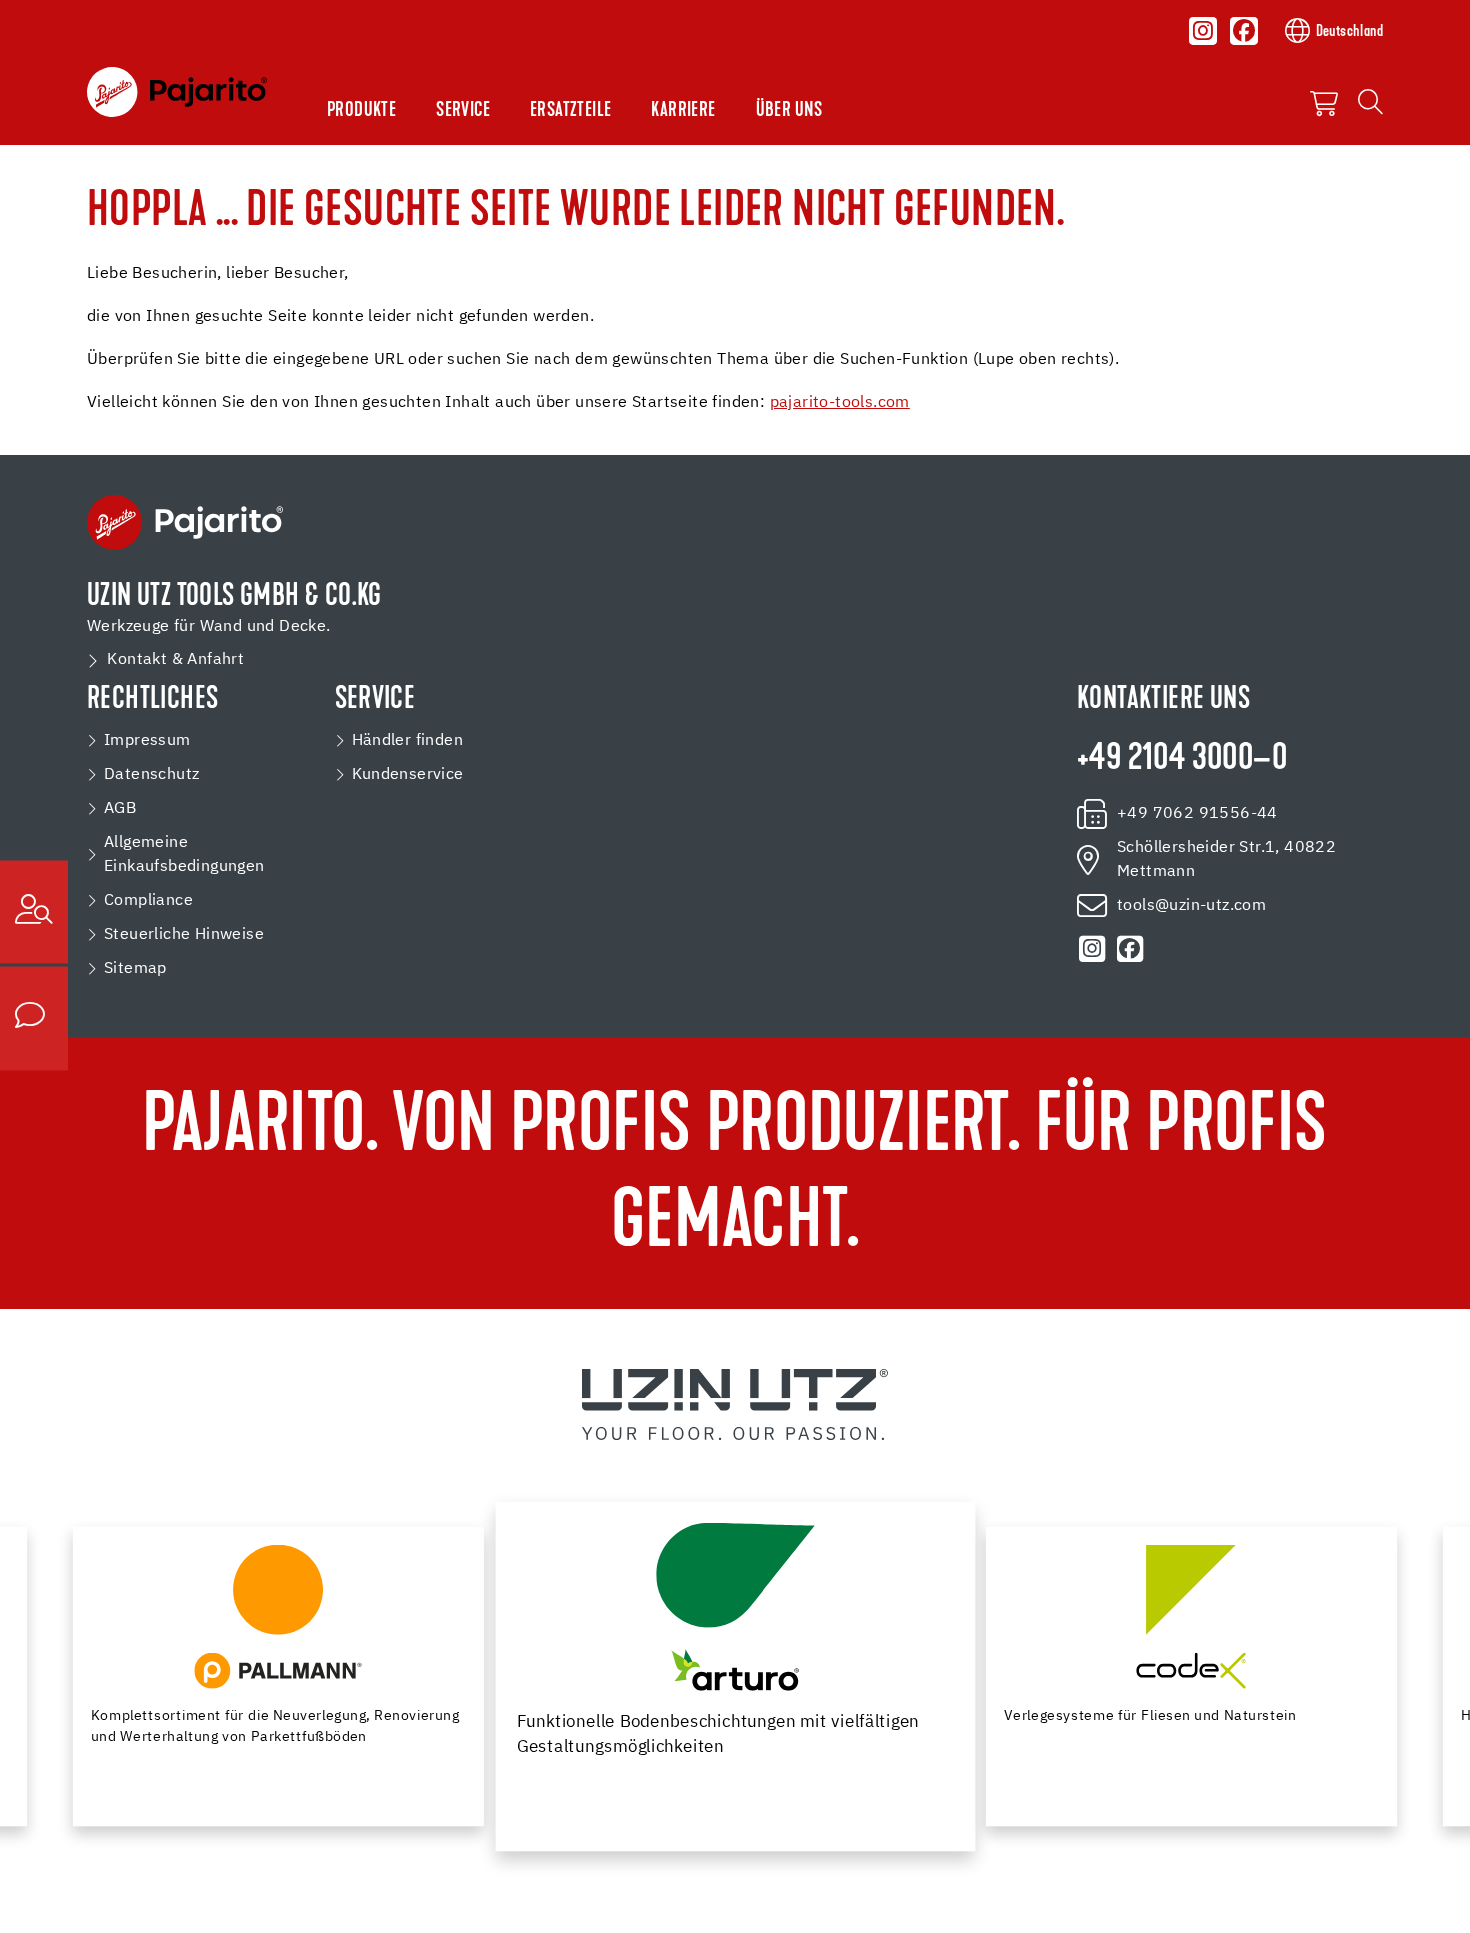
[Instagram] (1203, 31)
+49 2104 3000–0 (1182, 760)
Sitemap (135, 969)
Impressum (147, 741)
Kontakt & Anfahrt (175, 660)
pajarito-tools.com (840, 403)
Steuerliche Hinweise (184, 935)
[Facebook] (1244, 31)
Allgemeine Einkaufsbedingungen (184, 855)
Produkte (361, 111)
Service (463, 111)
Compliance (148, 901)
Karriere (683, 111)
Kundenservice (408, 775)
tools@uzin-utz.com (1191, 906)
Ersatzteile (570, 111)
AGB (120, 809)
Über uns (789, 111)
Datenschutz (151, 775)
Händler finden (408, 741)
